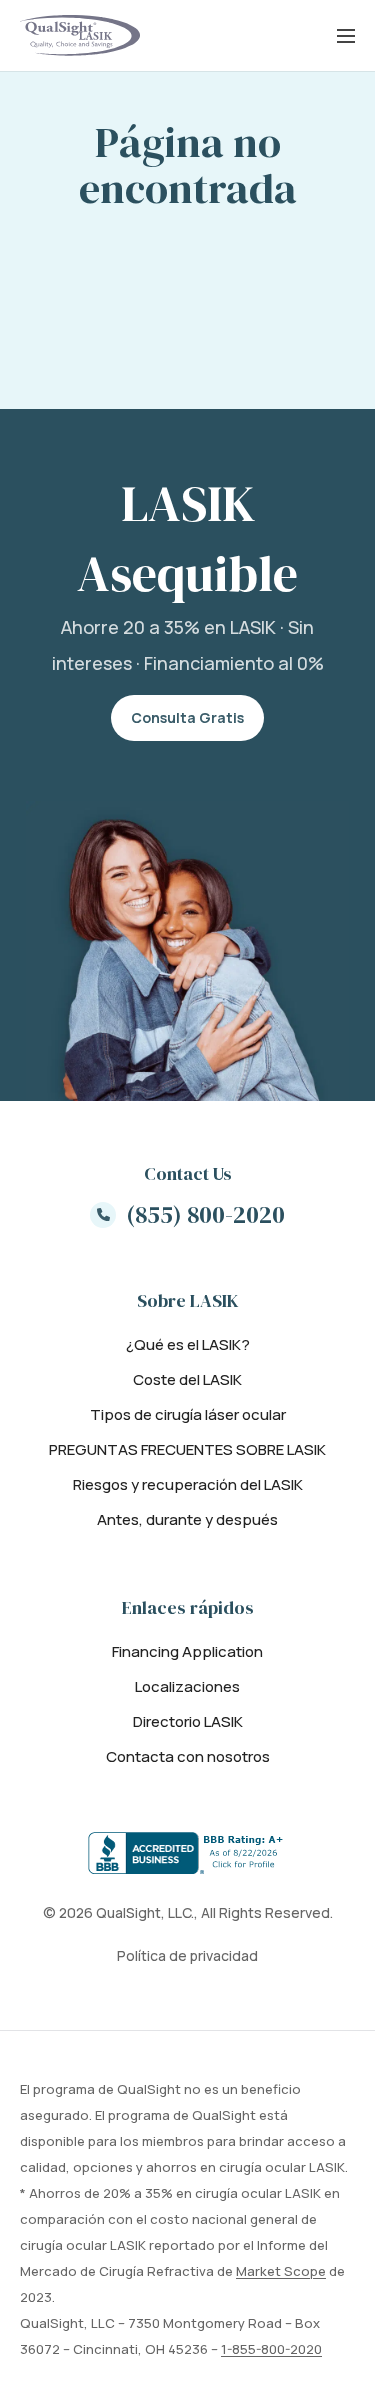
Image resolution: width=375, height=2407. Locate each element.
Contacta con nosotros (188, 1756)
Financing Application (187, 1651)
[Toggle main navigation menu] (346, 36)
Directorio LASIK (188, 1721)
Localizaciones (187, 1686)
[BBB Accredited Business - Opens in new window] (188, 1853)
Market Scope (281, 2271)
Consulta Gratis (187, 717)
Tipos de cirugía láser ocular (188, 1414)
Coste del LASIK (187, 1379)
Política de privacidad (187, 1955)
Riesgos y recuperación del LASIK (188, 1484)
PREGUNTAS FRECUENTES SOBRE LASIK (187, 1449)
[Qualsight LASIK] (80, 35)
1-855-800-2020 (271, 2349)
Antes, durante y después (187, 1519)
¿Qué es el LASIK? (188, 1344)
